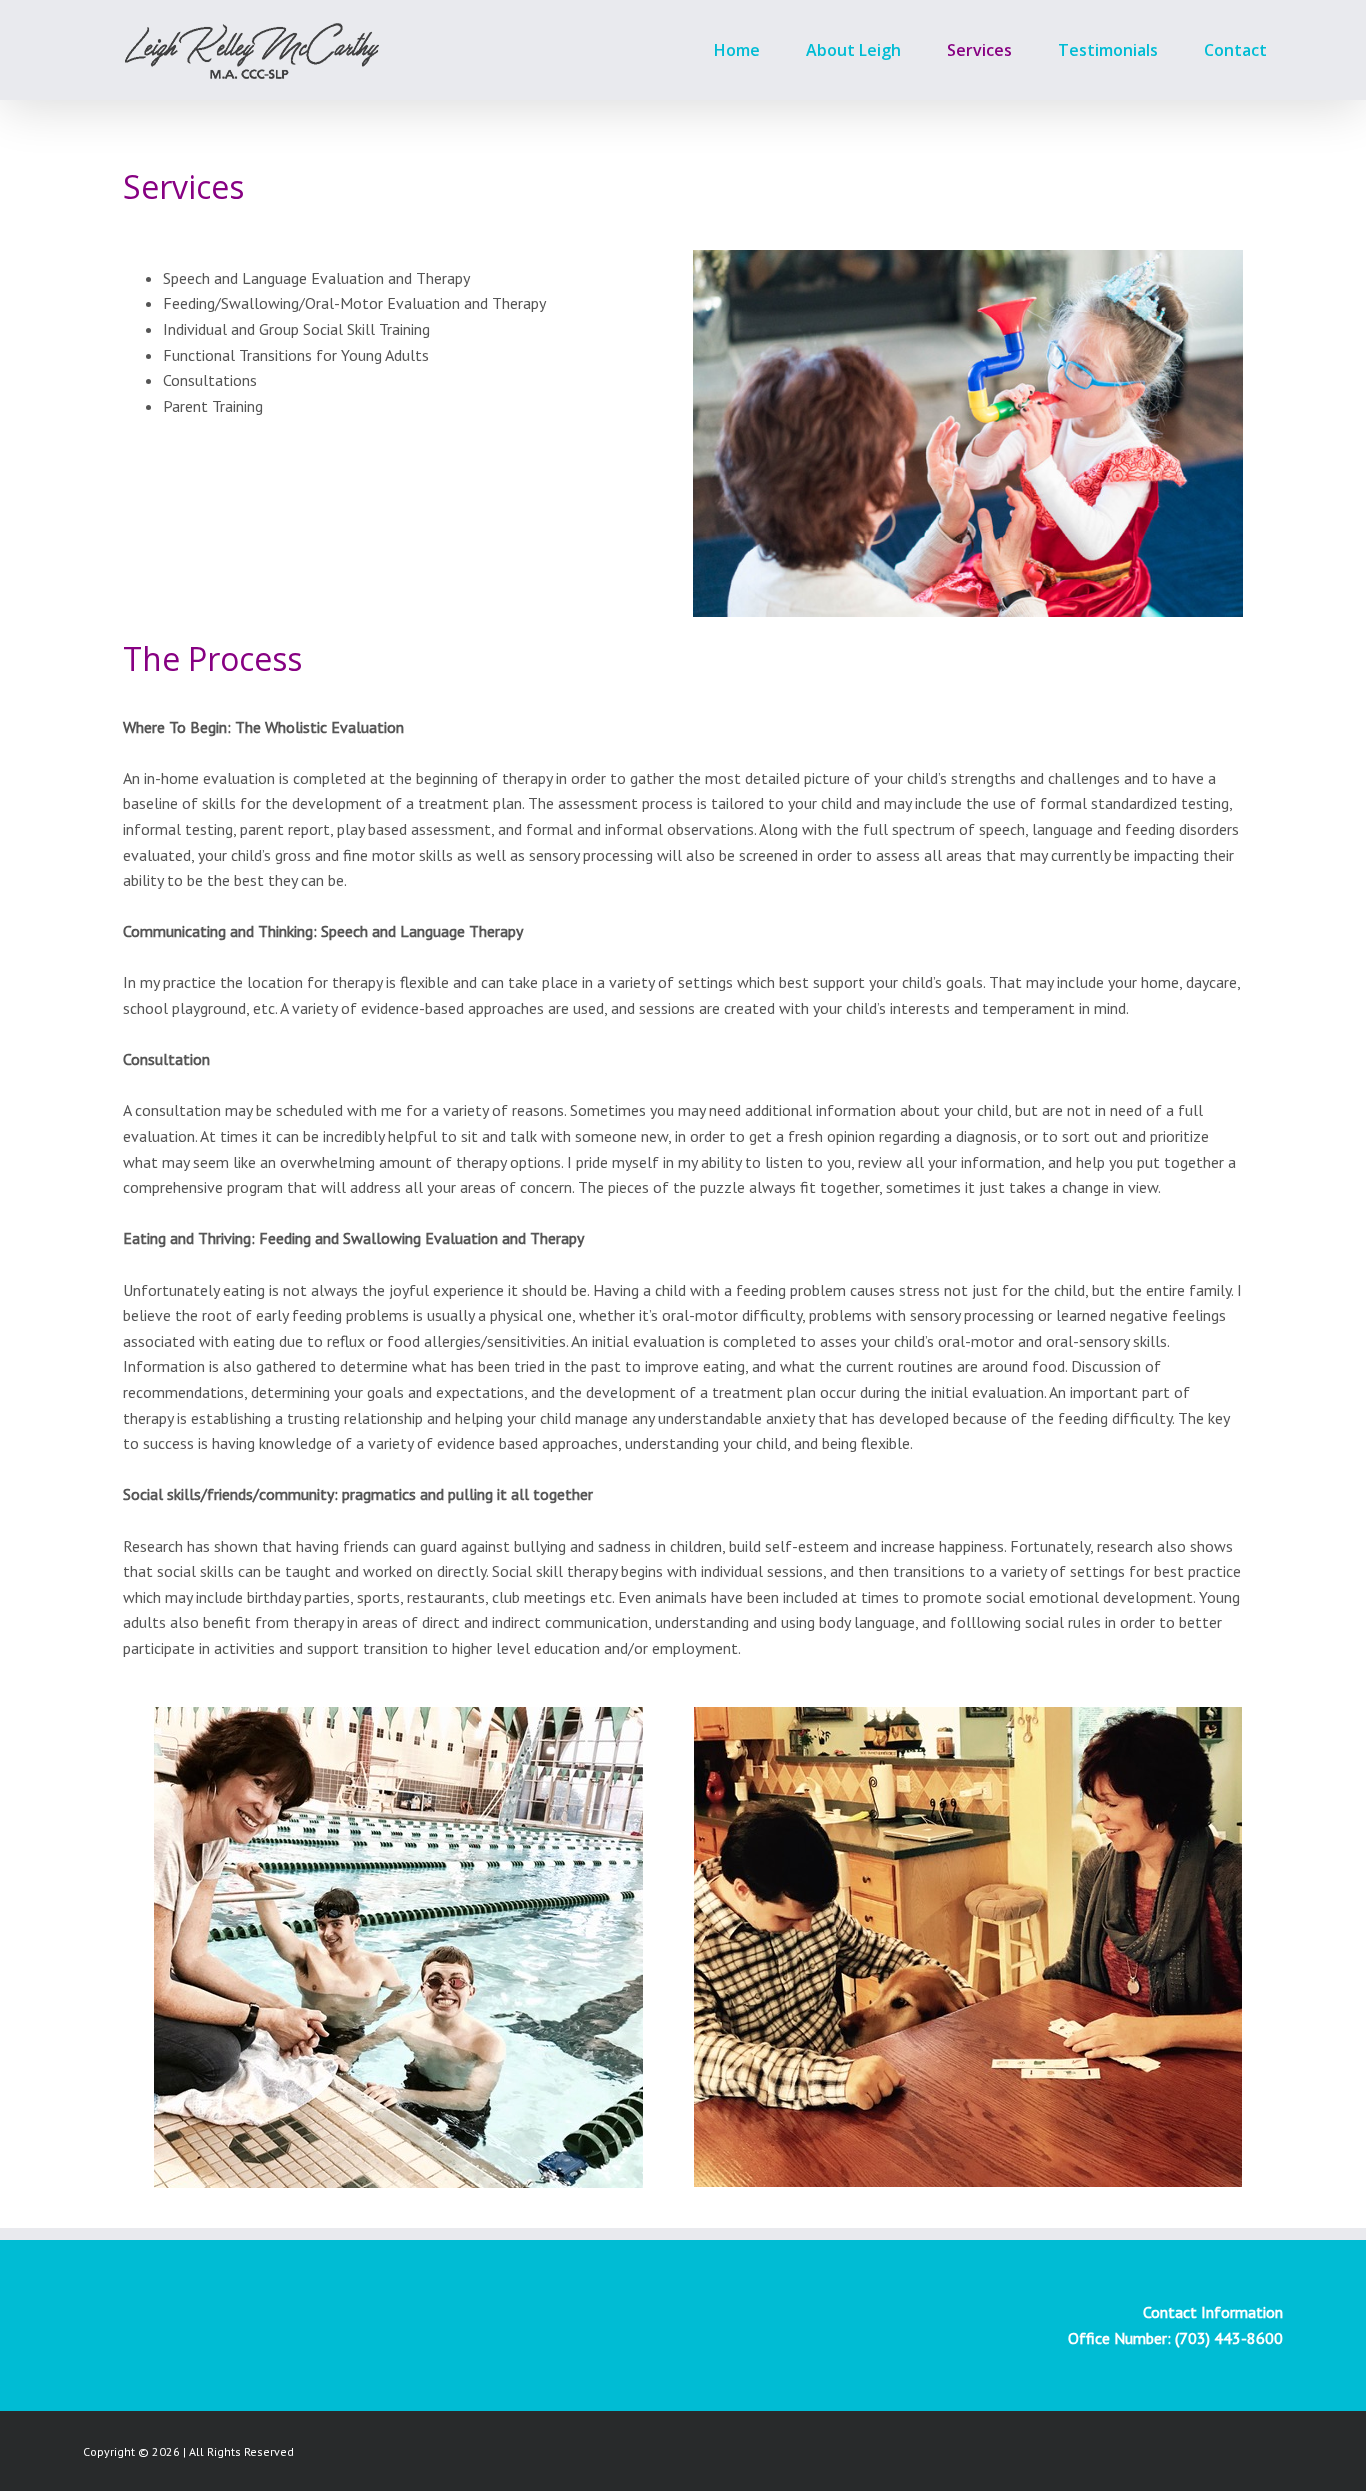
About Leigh (853, 50)
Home (737, 50)
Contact (1235, 50)
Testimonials (1108, 50)
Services (979, 50)
